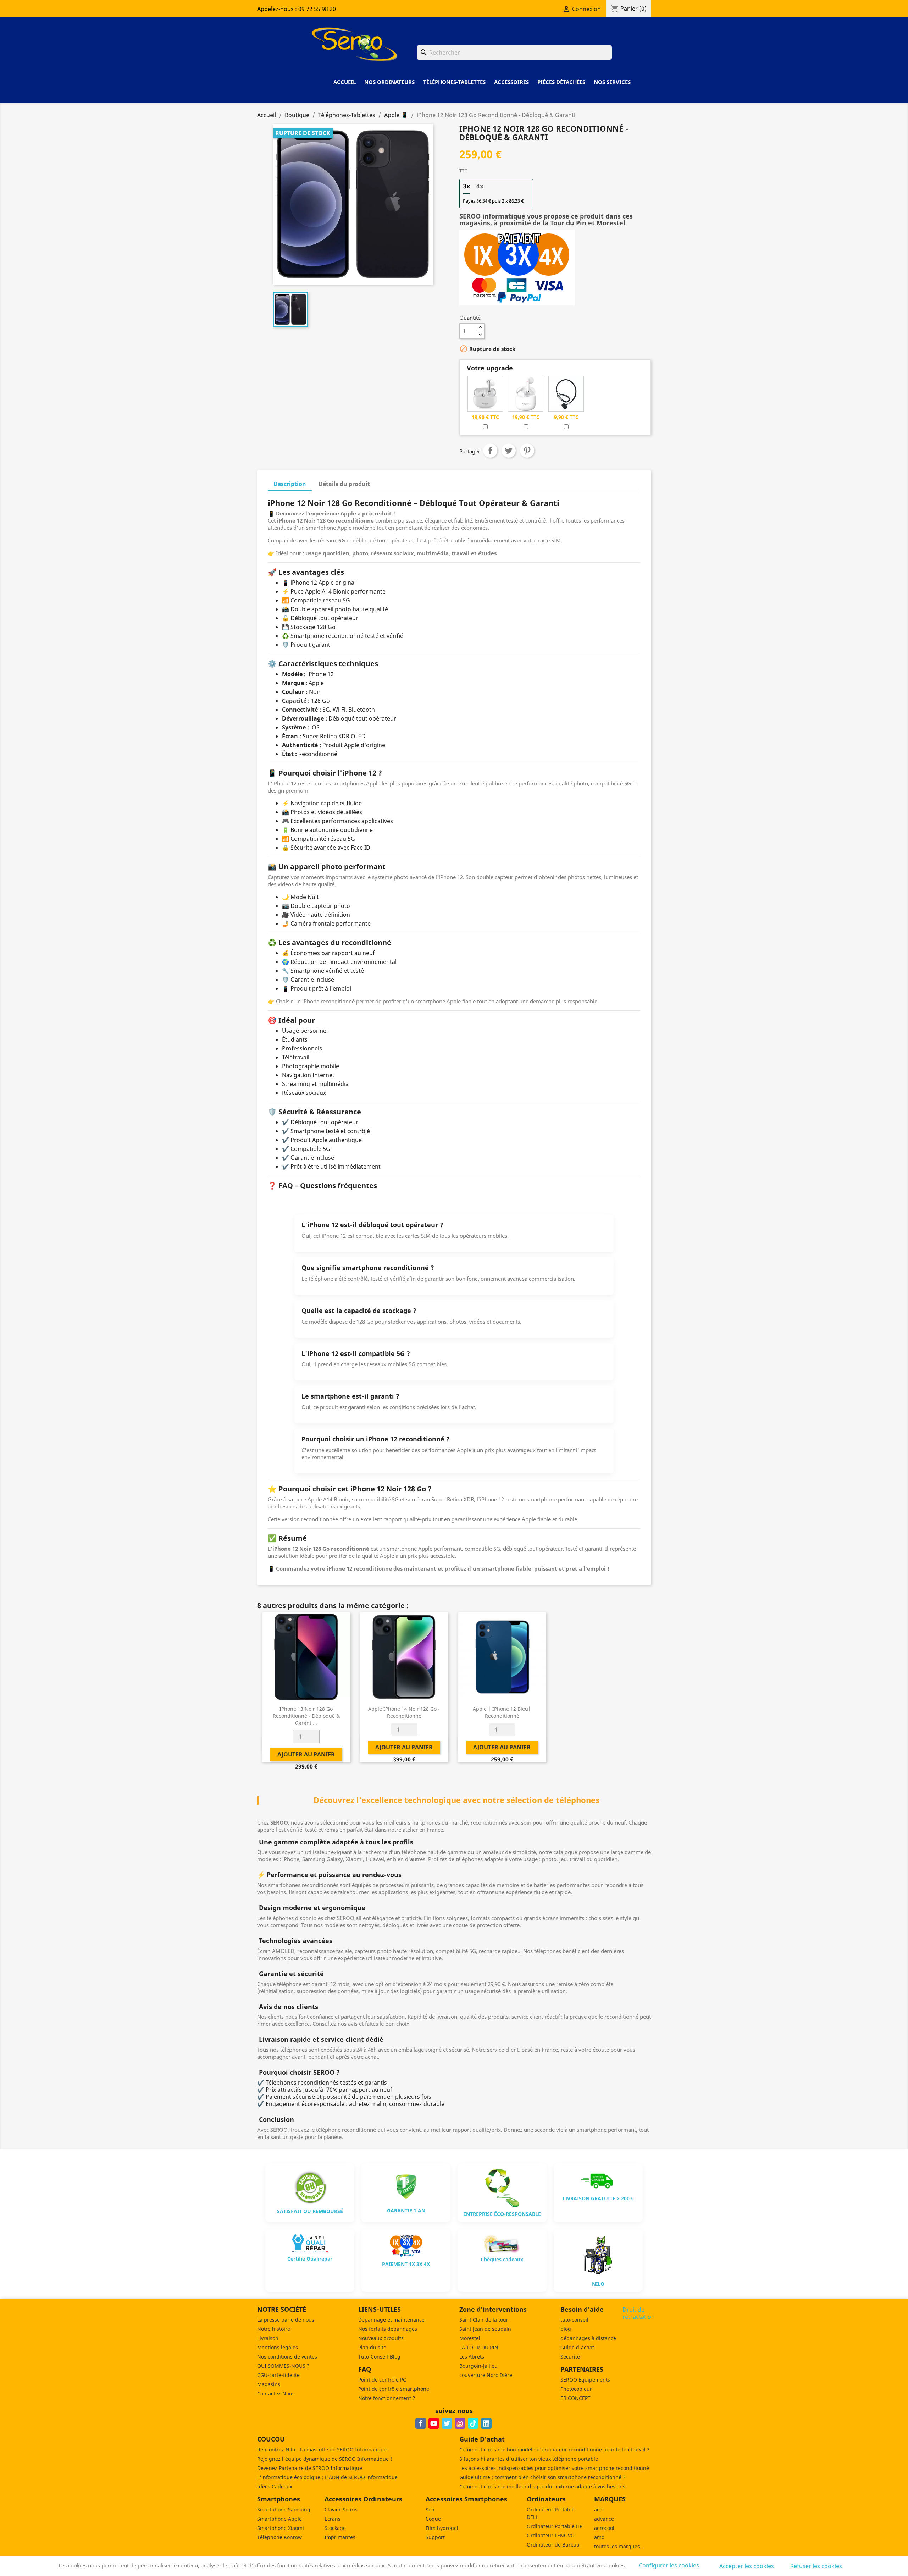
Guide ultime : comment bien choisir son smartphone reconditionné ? (542, 2477)
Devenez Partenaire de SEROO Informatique (310, 2468)
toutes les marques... (619, 2546)
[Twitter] (447, 2423)
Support (435, 2537)
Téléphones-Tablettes (454, 82)
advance (604, 2519)
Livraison (268, 2338)
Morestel (470, 2338)
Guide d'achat (577, 2347)
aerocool (604, 2528)
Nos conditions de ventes (287, 2357)
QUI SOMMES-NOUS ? (283, 2366)
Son (430, 2509)
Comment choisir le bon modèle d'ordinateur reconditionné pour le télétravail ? (554, 2450)
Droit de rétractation (639, 2313)
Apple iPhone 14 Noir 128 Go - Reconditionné (404, 1712)
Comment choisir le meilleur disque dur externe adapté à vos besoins (542, 2486)
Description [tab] (290, 484)
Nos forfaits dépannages (388, 2329)
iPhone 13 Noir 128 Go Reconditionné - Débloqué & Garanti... (306, 1716)
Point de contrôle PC (382, 2380)
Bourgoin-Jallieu (478, 2366)
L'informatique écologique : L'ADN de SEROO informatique (327, 2477)
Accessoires (511, 82)
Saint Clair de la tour (484, 2320)
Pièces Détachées (561, 82)
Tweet (509, 451)
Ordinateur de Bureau (553, 2545)
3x (466, 186)
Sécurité (570, 2357)
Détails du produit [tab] (344, 484)
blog (566, 2329)
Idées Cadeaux (275, 2486)
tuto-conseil (574, 2320)
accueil (345, 82)
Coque (433, 2519)
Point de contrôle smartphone (394, 2389)
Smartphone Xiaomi (281, 2528)
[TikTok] (473, 2423)
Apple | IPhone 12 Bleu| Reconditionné (502, 1712)
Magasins (269, 2384)
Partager (490, 451)
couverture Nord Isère (486, 2375)
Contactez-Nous (276, 2393)
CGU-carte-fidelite (278, 2375)
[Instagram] (460, 2423)
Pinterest (527, 451)
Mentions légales (278, 2347)
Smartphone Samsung (284, 2509)
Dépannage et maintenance (391, 2320)
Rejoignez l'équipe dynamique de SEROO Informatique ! (325, 2459)
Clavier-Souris (341, 2509)
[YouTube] (434, 2423)
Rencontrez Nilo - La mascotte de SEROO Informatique (322, 2450)
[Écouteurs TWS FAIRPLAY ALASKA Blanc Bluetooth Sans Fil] (526, 393)
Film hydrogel (442, 2528)
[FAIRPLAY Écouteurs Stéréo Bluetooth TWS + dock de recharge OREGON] (485, 393)
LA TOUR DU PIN (479, 2347)
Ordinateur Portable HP (555, 2526)
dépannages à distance (588, 2338)
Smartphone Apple (279, 2519)
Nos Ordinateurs (389, 82)
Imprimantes (340, 2537)
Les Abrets (472, 2357)
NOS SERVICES (612, 82)
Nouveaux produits (381, 2338)
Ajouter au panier (530, 331)
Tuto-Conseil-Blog (379, 2357)
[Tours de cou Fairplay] (566, 393)
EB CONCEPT (575, 2398)
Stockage (335, 2528)
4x (480, 186)
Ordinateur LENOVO (551, 2535)
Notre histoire (274, 2329)
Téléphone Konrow (279, 2537)
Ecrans (333, 2519)
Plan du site (372, 2347)
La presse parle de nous (286, 2320)
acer (599, 2509)
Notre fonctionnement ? (387, 2398)
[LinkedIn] (486, 2423)
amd (599, 2537)
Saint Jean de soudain (485, 2329)
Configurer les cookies (669, 2565)
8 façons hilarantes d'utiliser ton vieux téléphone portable (529, 2459)
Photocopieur (576, 2389)
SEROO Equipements (585, 2380)
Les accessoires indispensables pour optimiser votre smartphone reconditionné (554, 2468)
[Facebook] (421, 2423)
